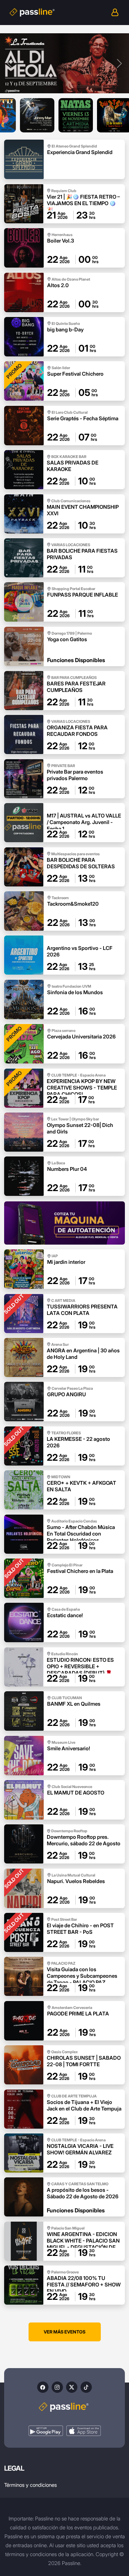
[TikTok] (86, 2387)
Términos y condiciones (30, 2485)
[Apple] (84, 2431)
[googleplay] (46, 2431)
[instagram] (57, 2387)
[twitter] (72, 2387)
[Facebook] (43, 2387)
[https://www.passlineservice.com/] (64, 1223)
